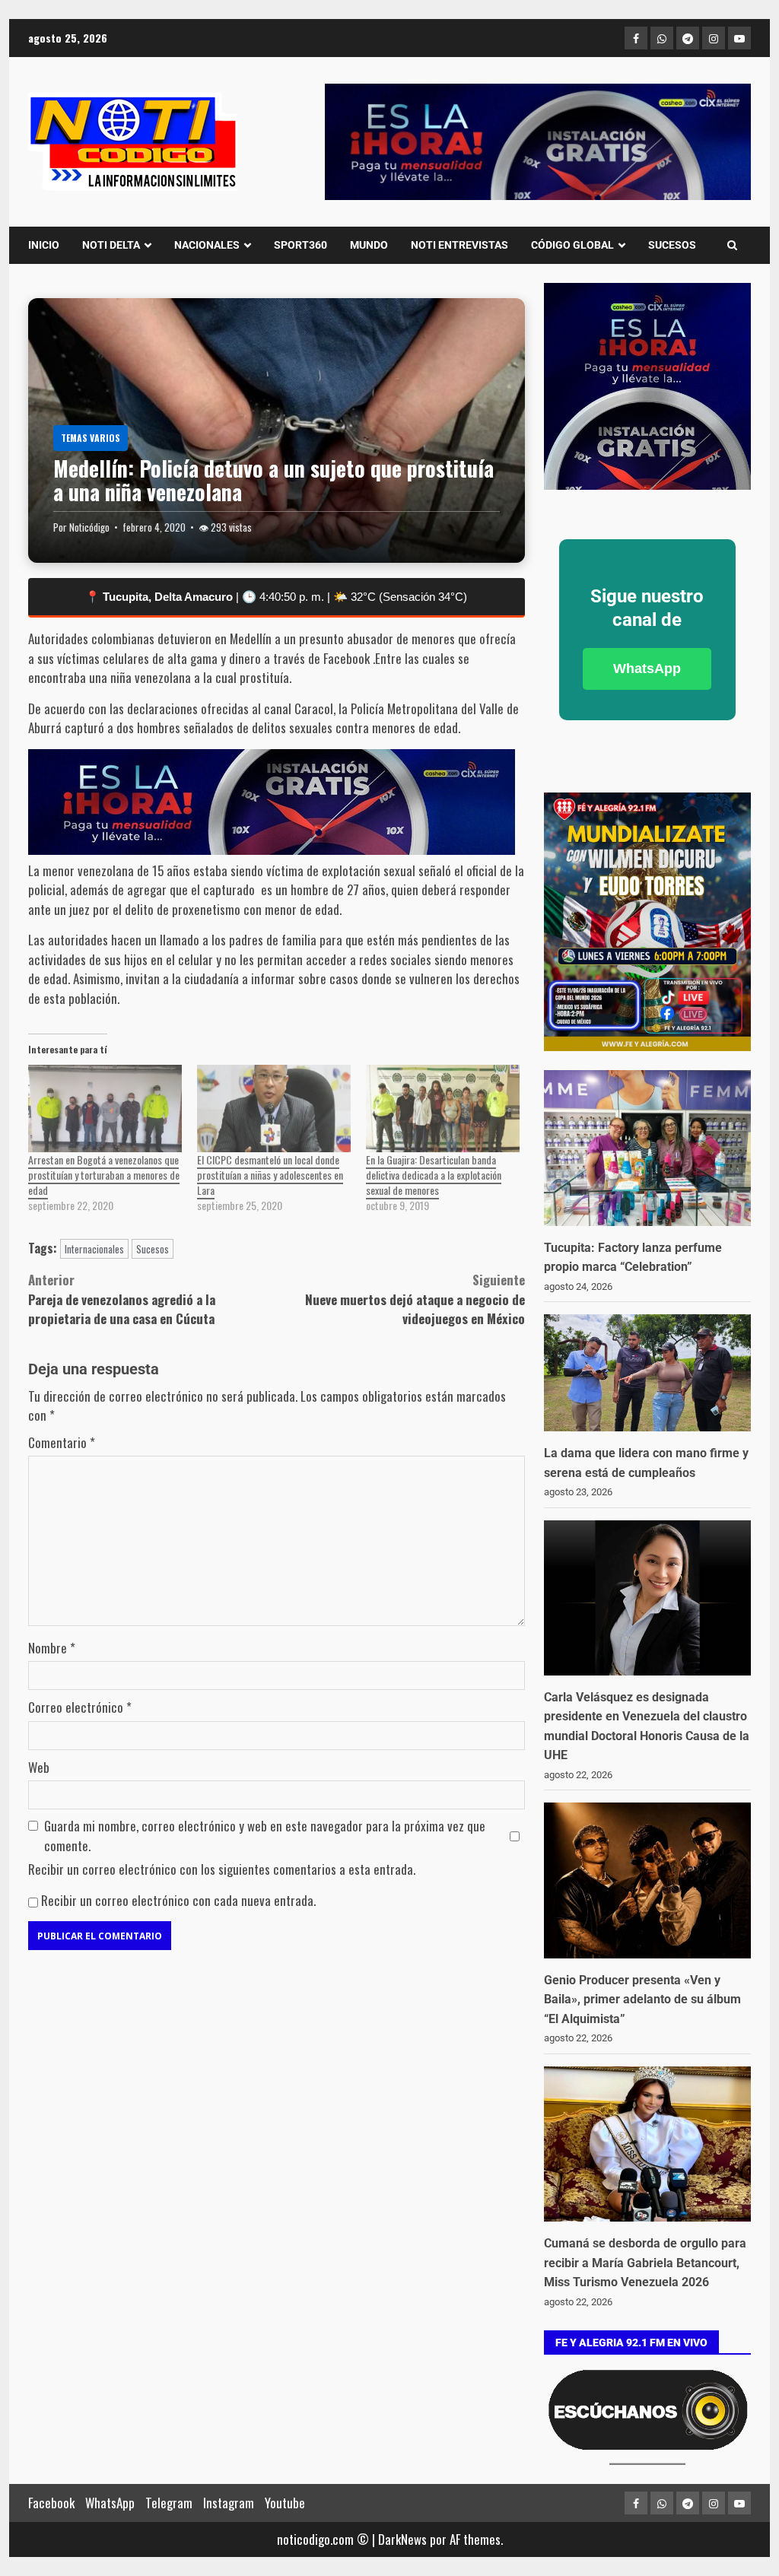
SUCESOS (672, 245)
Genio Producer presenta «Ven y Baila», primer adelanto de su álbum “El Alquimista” (642, 1999)
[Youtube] (739, 38)
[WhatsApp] (662, 38)
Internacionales (94, 1249)
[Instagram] (714, 38)
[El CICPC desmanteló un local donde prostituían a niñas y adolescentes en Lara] (274, 1109)
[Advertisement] (538, 142)
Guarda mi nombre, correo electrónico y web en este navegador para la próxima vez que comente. (265, 1836)
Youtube (285, 2503)
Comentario (62, 1442)
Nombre (52, 1648)
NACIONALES (207, 245)
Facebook (51, 2503)
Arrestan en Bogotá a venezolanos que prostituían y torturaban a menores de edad (104, 1175)
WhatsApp (647, 669)
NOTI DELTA (111, 245)
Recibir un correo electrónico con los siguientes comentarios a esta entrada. (222, 1869)
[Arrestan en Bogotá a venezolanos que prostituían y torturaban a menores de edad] (105, 1109)
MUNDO (369, 245)
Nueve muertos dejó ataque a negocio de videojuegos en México (415, 1299)
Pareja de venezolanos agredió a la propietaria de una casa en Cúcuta (122, 1299)
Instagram (229, 2503)
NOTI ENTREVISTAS (459, 245)
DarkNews (402, 2539)
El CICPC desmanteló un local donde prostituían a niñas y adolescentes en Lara (270, 1175)
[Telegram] (688, 38)
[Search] (732, 245)
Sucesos (153, 1249)
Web (39, 1767)
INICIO (44, 245)
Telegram (169, 2503)
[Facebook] (636, 38)
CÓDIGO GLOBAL (572, 245)
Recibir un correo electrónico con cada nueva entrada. (178, 1900)
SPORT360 (300, 245)
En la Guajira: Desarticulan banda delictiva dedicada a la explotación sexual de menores (434, 1175)
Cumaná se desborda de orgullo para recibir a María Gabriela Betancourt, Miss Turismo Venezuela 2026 (645, 2263)
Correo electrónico (80, 1707)
